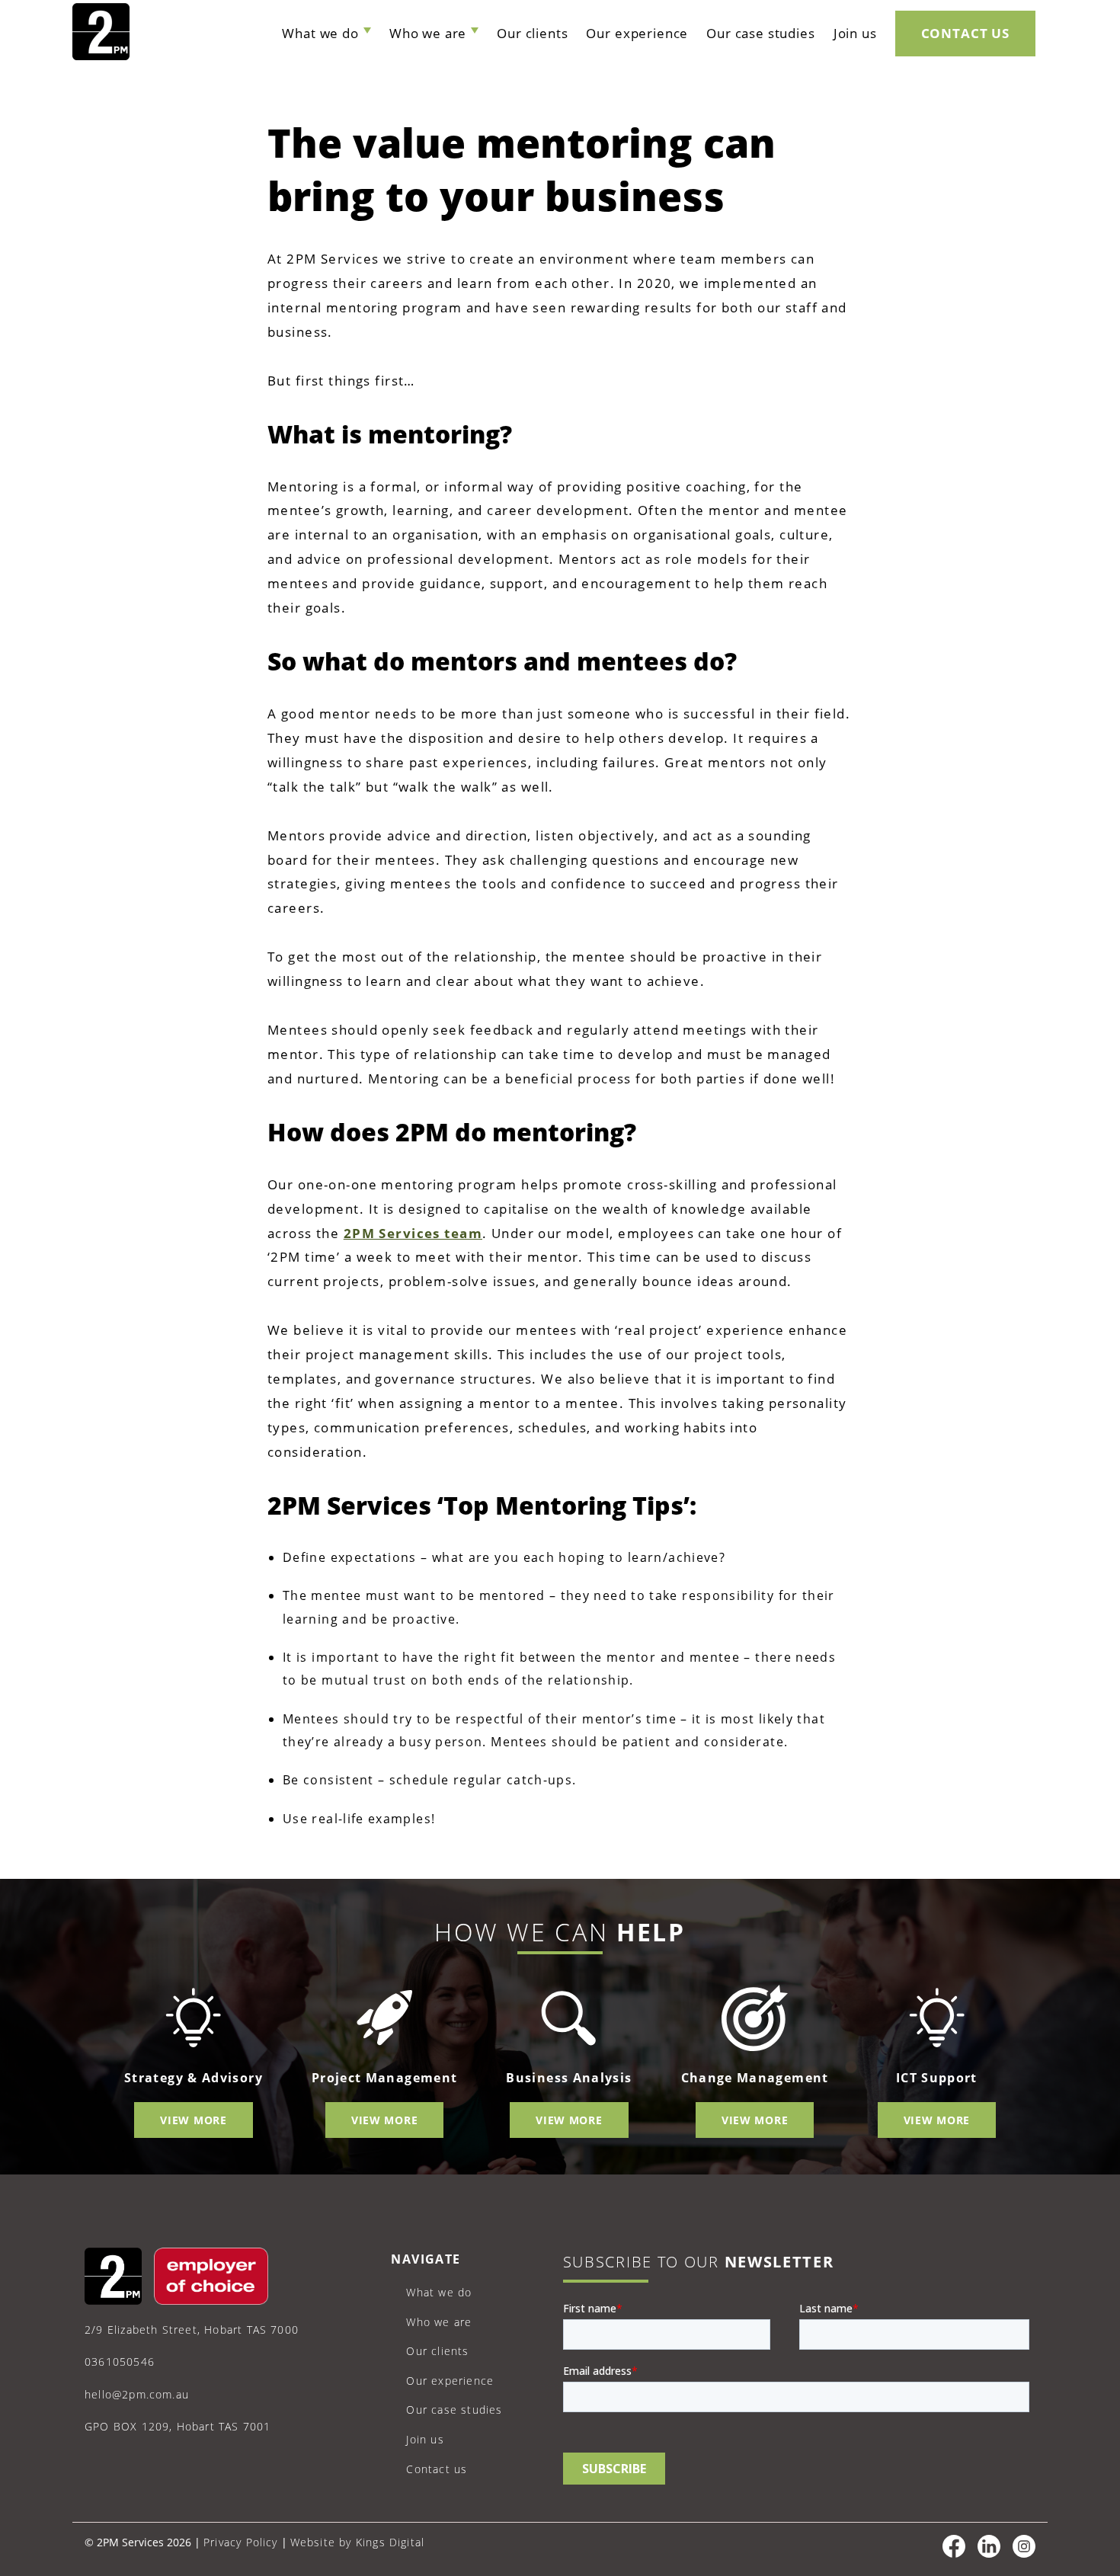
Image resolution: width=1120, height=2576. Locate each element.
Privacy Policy (241, 2542)
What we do (320, 33)
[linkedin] (989, 2554)
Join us (855, 33)
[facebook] (954, 2554)
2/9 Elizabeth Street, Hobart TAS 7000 (192, 2330)
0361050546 (120, 2362)
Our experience (637, 33)
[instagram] (1024, 2554)
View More (193, 2120)
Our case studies (760, 33)
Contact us (965, 33)
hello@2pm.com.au (137, 2394)
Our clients (532, 33)
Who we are (428, 33)
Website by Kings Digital (358, 2542)
